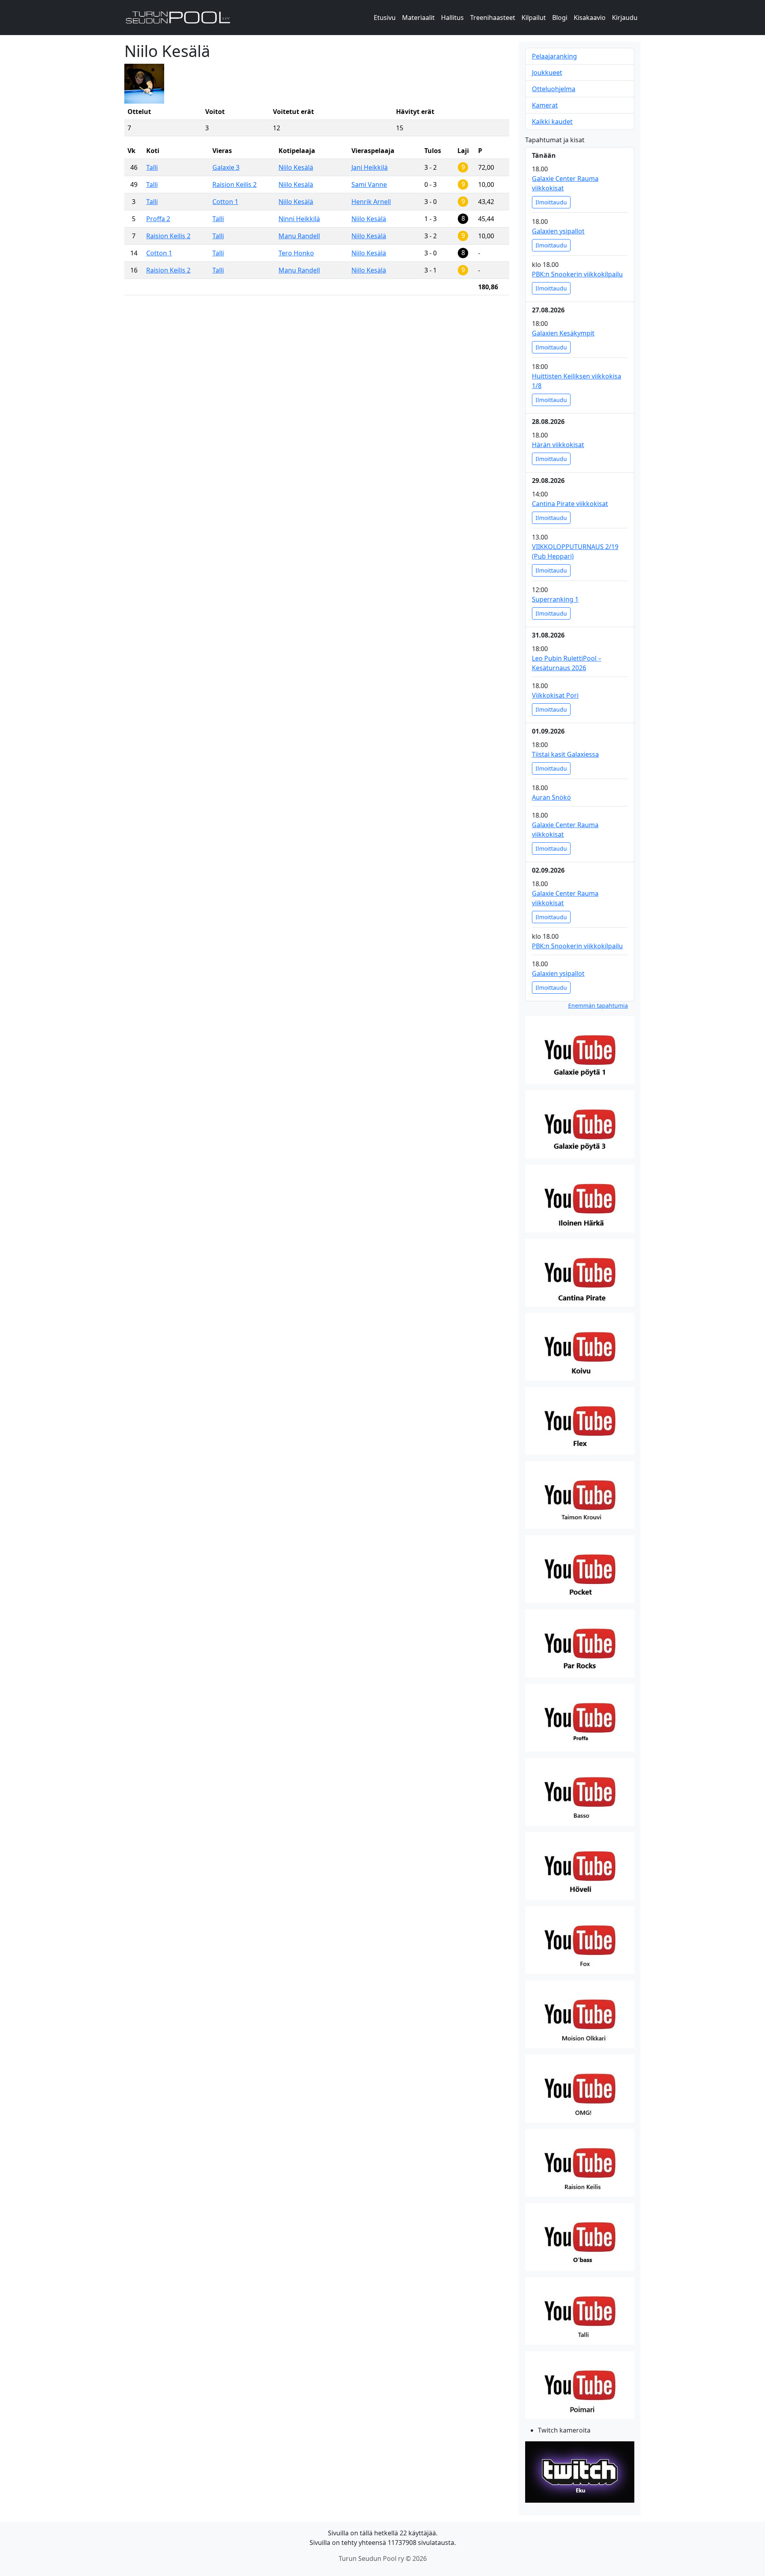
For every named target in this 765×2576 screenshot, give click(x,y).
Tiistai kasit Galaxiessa (565, 754)
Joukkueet (547, 73)
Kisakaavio (590, 18)
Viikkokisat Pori (555, 695)
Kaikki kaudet (552, 122)
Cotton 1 (225, 202)
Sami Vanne (369, 184)
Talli (152, 167)
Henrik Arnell (371, 202)
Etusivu (385, 18)
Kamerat (545, 105)
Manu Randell (299, 236)
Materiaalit (418, 18)
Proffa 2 (158, 219)
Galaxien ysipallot (558, 231)
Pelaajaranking (554, 56)
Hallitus (452, 18)
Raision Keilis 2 (234, 184)
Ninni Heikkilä (299, 219)
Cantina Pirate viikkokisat (570, 504)
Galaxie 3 (226, 167)
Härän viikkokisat (558, 445)
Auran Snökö (551, 797)
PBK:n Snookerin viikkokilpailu (577, 274)
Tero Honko (296, 253)
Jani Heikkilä (370, 167)
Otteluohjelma (554, 89)
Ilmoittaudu (551, 202)
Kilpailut (534, 18)
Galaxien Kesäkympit (563, 333)
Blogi (560, 18)
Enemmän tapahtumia (598, 1005)
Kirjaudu (625, 18)
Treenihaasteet (493, 18)
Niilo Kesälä (296, 167)
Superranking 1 (555, 599)
